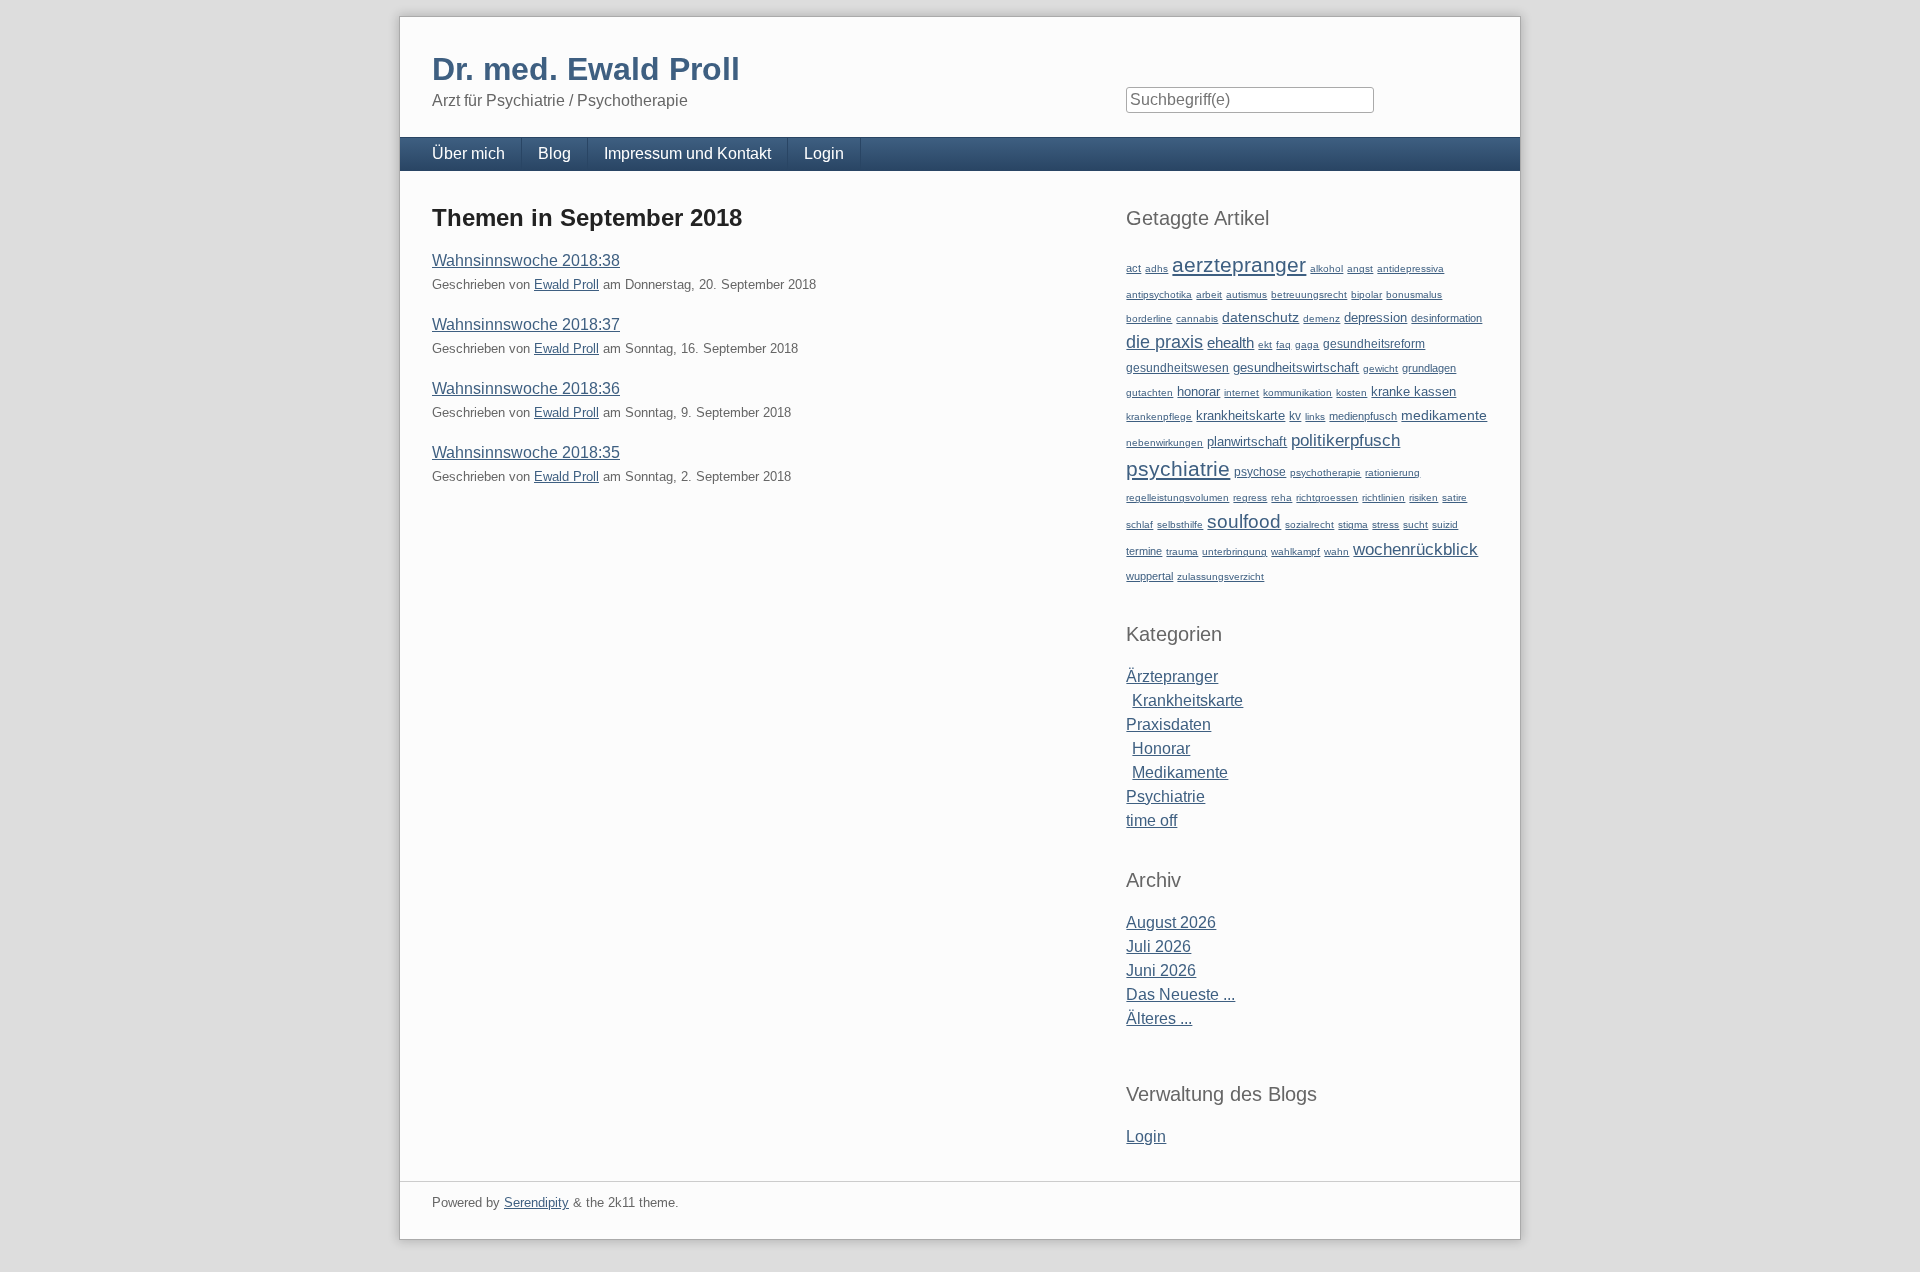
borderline (1149, 318)
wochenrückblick (1415, 549)
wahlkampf (1295, 551)
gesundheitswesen (1177, 367)
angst (1360, 268)
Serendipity (536, 1202)
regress (1250, 497)
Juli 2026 (1158, 946)
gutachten (1149, 392)
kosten (1351, 392)
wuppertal (1149, 576)
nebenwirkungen (1164, 442)
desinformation (1446, 318)
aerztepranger (1239, 264)
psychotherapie (1325, 472)
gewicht (1380, 368)
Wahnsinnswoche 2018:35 (526, 452)
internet (1241, 392)
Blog (554, 153)
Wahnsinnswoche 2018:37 (526, 324)
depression (1375, 317)
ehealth (1230, 343)
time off (1151, 820)
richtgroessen (1327, 497)
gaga (1307, 344)
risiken (1423, 497)
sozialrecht (1309, 524)
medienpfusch (1363, 416)
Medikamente (1180, 772)
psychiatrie (1178, 468)
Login (824, 153)
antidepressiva (1410, 268)
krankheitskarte (1240, 415)
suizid (1445, 524)
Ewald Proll (566, 284)
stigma (1353, 524)
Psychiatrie (1165, 796)
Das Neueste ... (1180, 994)
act (1133, 268)
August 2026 (1171, 922)
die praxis (1164, 342)
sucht (1415, 524)
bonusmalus (1414, 294)
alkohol (1326, 268)
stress (1385, 524)
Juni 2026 (1161, 970)
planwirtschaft (1247, 441)
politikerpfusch (1345, 440)
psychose (1260, 472)
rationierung (1392, 472)
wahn (1336, 551)
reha (1281, 497)
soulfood (1244, 521)
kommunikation (1297, 392)
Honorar (1161, 748)
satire (1454, 497)
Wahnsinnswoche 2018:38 (526, 260)
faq (1283, 344)
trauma (1182, 551)
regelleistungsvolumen (1177, 497)
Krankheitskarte (1187, 700)
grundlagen (1429, 368)
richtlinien (1383, 497)
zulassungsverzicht (1220, 576)
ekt (1265, 344)
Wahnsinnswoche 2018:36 (526, 388)
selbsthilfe (1180, 524)
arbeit (1209, 294)
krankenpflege (1159, 416)
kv (1295, 416)
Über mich (468, 153)
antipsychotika (1159, 294)
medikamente (1444, 415)
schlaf (1139, 524)
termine (1144, 551)
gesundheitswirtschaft (1296, 368)
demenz (1321, 318)
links (1315, 416)
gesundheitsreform (1374, 344)
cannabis (1197, 318)
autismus (1246, 294)
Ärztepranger (1172, 676)
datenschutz (1260, 317)
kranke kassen (1413, 391)
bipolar (1366, 294)
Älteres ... (1159, 1018)
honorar (1198, 391)
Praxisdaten (1168, 724)
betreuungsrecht (1309, 294)
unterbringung (1234, 551)
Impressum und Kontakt (687, 153)
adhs (1156, 268)
